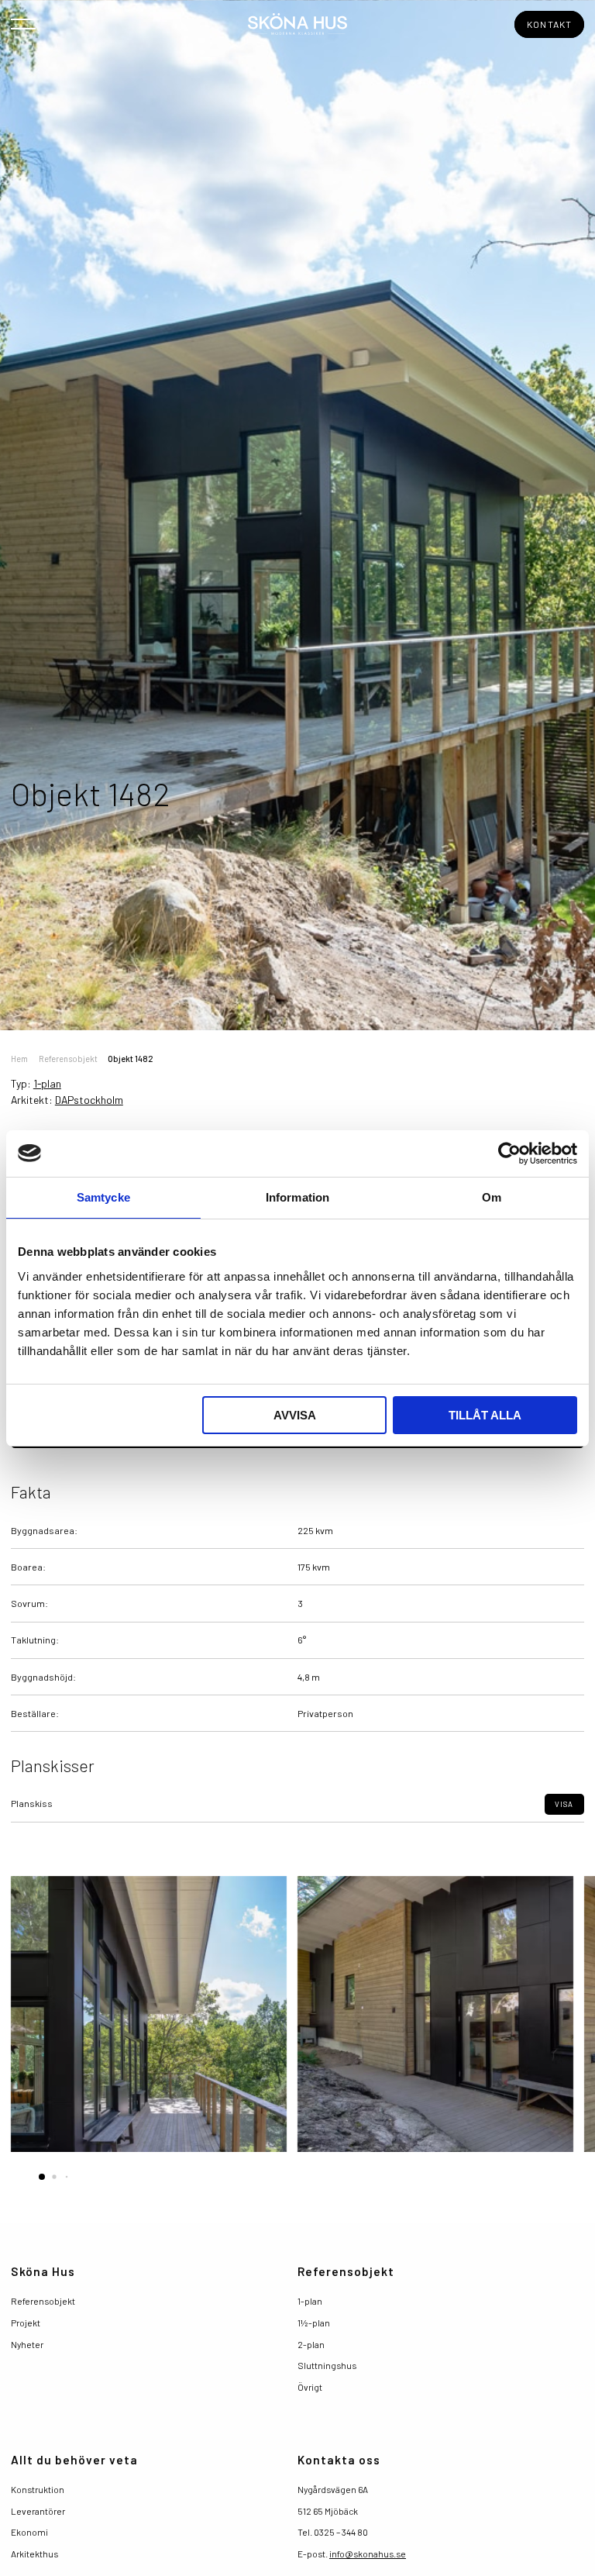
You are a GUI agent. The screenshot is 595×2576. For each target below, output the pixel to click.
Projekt (26, 2323)
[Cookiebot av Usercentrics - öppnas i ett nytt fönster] (509, 1154)
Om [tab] (492, 1197)
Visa (564, 1804)
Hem (19, 1059)
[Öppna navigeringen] (23, 23)
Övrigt (310, 2387)
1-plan (47, 1083)
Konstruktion (38, 2489)
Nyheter (27, 2344)
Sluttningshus (327, 2365)
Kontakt (550, 24)
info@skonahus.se (368, 2554)
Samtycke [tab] (103, 1197)
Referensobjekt (68, 1059)
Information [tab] (297, 1197)
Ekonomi (29, 2532)
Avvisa (295, 1415)
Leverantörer (38, 2511)
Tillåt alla (485, 1415)
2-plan (311, 2344)
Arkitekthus (34, 2554)
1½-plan (314, 2323)
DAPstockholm (89, 1100)
